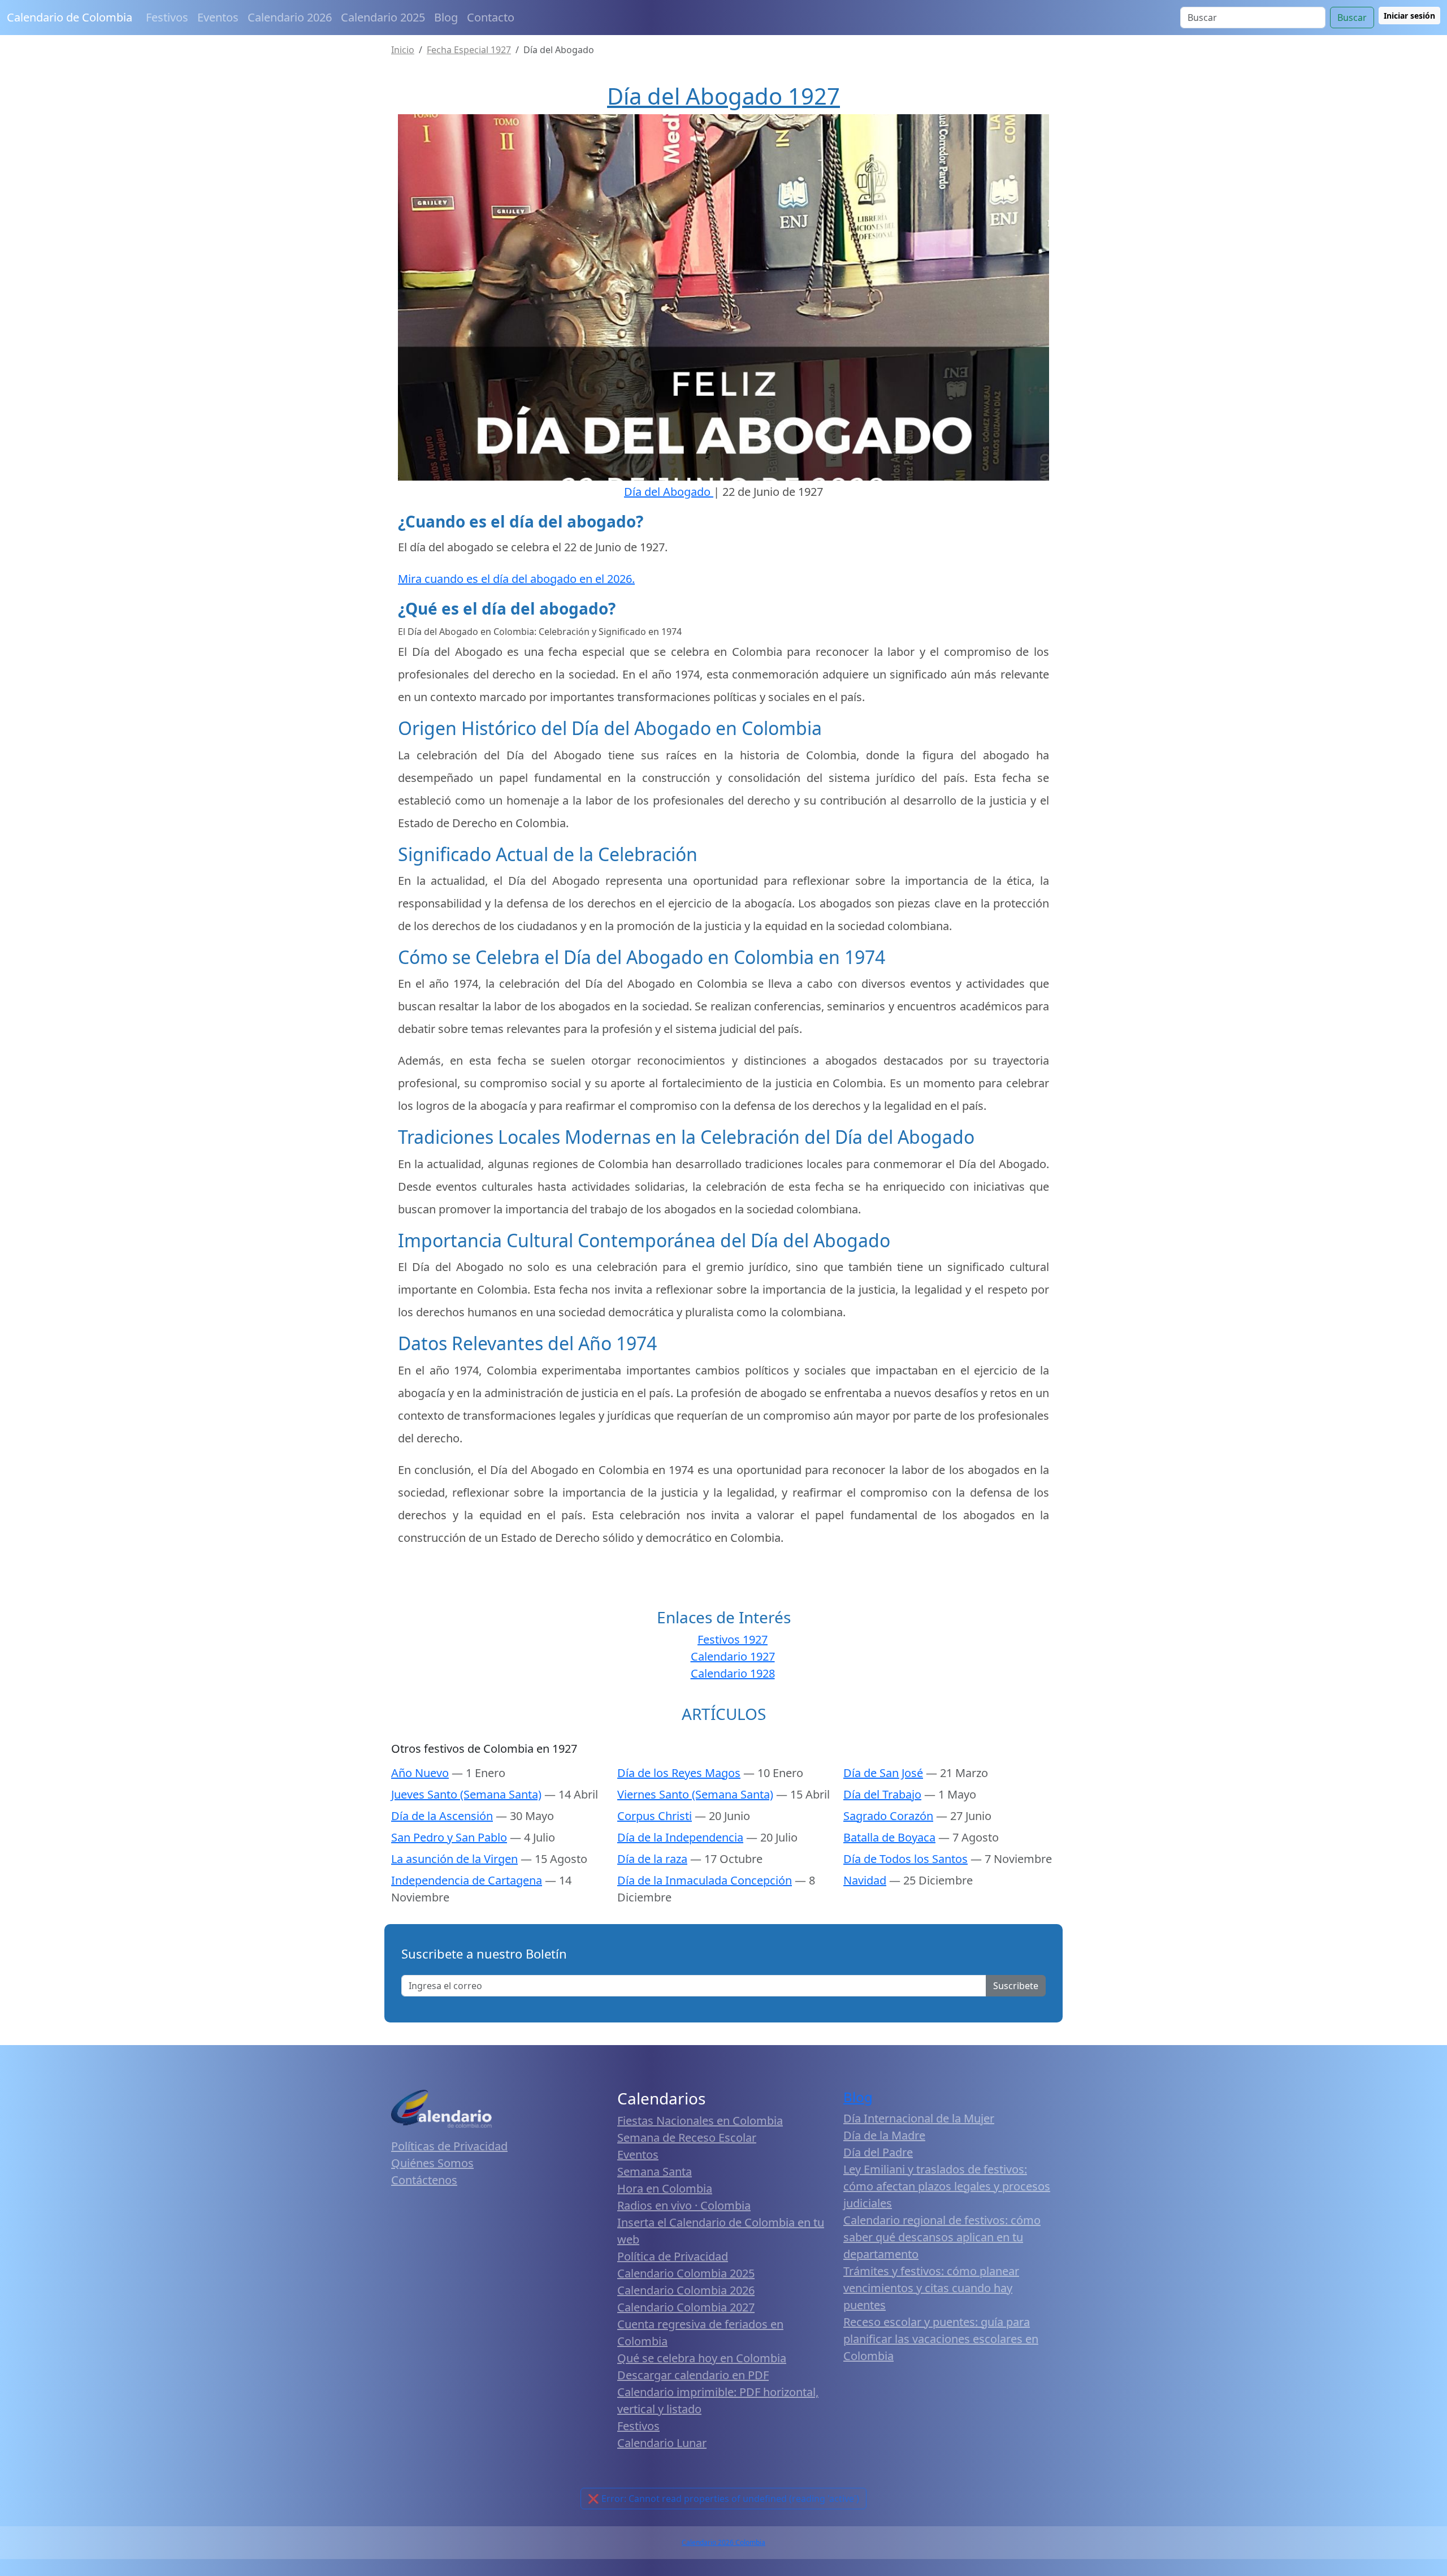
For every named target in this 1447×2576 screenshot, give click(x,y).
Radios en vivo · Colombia (684, 2205)
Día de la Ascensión (442, 1816)
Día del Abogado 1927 (723, 96)
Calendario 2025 (383, 17)
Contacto (491, 17)
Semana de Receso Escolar (687, 2138)
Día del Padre (878, 2152)
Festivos (167, 17)
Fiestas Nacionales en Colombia (700, 2121)
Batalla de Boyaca (889, 1837)
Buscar (1352, 18)
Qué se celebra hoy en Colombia (702, 2358)
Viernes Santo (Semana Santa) (695, 1794)
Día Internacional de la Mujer (919, 2118)
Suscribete (1016, 1986)
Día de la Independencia (680, 1837)
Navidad (865, 1880)
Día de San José (883, 1773)
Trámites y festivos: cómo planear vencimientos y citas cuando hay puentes (931, 2288)
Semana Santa (655, 2171)
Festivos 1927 (733, 1639)
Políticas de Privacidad (449, 2146)
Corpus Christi (655, 1816)
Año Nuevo (420, 1773)
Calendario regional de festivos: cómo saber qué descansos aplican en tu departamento (942, 2237)
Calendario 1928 (733, 1673)
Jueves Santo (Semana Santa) (466, 1794)
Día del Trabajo (882, 1794)
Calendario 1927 (733, 1656)
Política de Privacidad (673, 2256)
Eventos (218, 17)
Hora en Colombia (665, 2188)
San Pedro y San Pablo (449, 1837)
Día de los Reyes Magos (679, 1773)
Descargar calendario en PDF (693, 2375)
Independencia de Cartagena (467, 1880)
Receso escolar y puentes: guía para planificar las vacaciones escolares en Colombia (941, 2339)
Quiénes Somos (432, 2163)
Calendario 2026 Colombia (723, 2542)
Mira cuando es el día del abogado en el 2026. (516, 579)
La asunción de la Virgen (454, 1859)
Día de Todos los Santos (906, 1859)
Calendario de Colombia (70, 17)
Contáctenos (424, 2180)
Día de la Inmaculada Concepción (705, 1880)
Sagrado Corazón (888, 1816)
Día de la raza (652, 1859)
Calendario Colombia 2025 (686, 2273)
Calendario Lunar (662, 2443)
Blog (446, 17)
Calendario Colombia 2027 (686, 2307)
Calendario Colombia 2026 (686, 2290)
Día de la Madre (884, 2135)
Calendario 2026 (290, 17)
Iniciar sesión (1409, 16)
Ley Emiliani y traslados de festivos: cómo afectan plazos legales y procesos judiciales (947, 2186)
